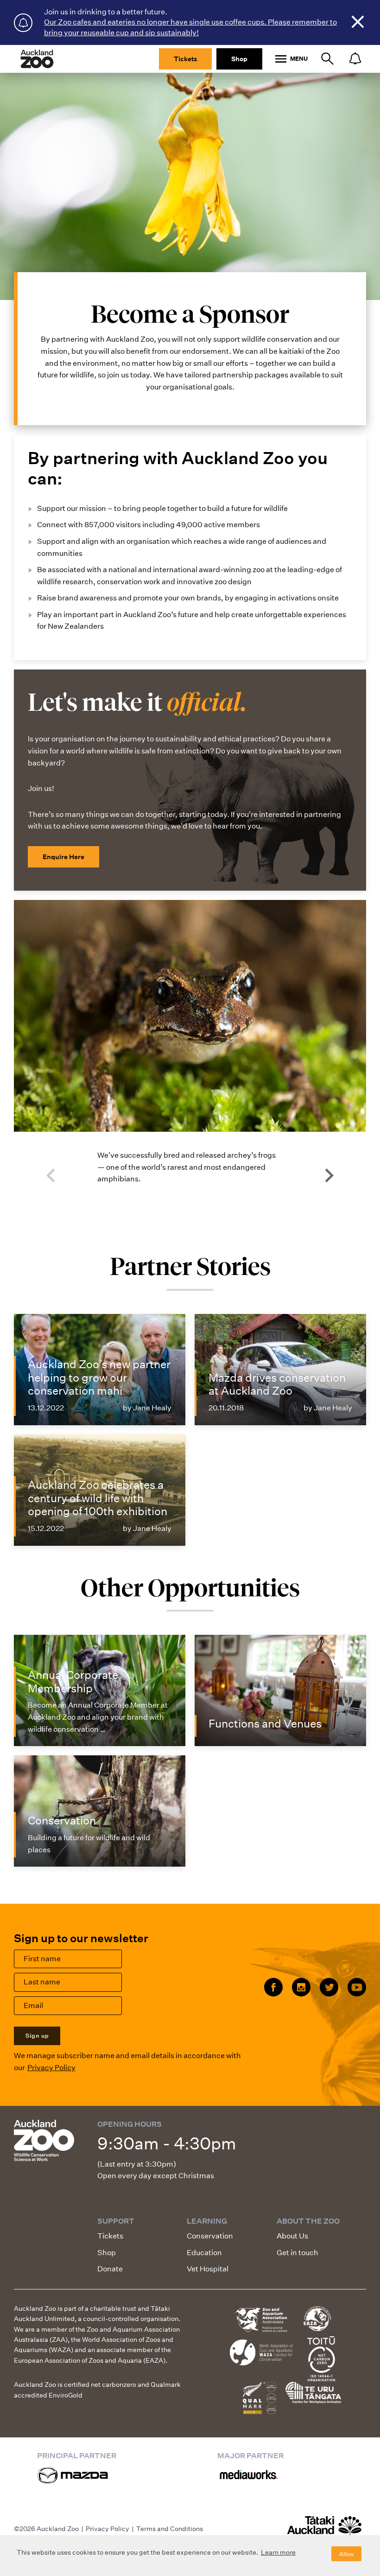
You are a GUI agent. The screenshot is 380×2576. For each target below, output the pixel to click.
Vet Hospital (208, 2269)
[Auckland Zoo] (37, 59)
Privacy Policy (51, 2068)
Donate (110, 2269)
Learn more (278, 2552)
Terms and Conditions (170, 2529)
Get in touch (298, 2253)
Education (204, 2253)
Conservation (210, 2236)
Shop (239, 59)
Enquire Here (63, 857)
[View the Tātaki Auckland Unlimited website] (324, 2530)
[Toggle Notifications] (355, 59)
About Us (292, 2236)
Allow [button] (346, 2554)
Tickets (185, 59)
